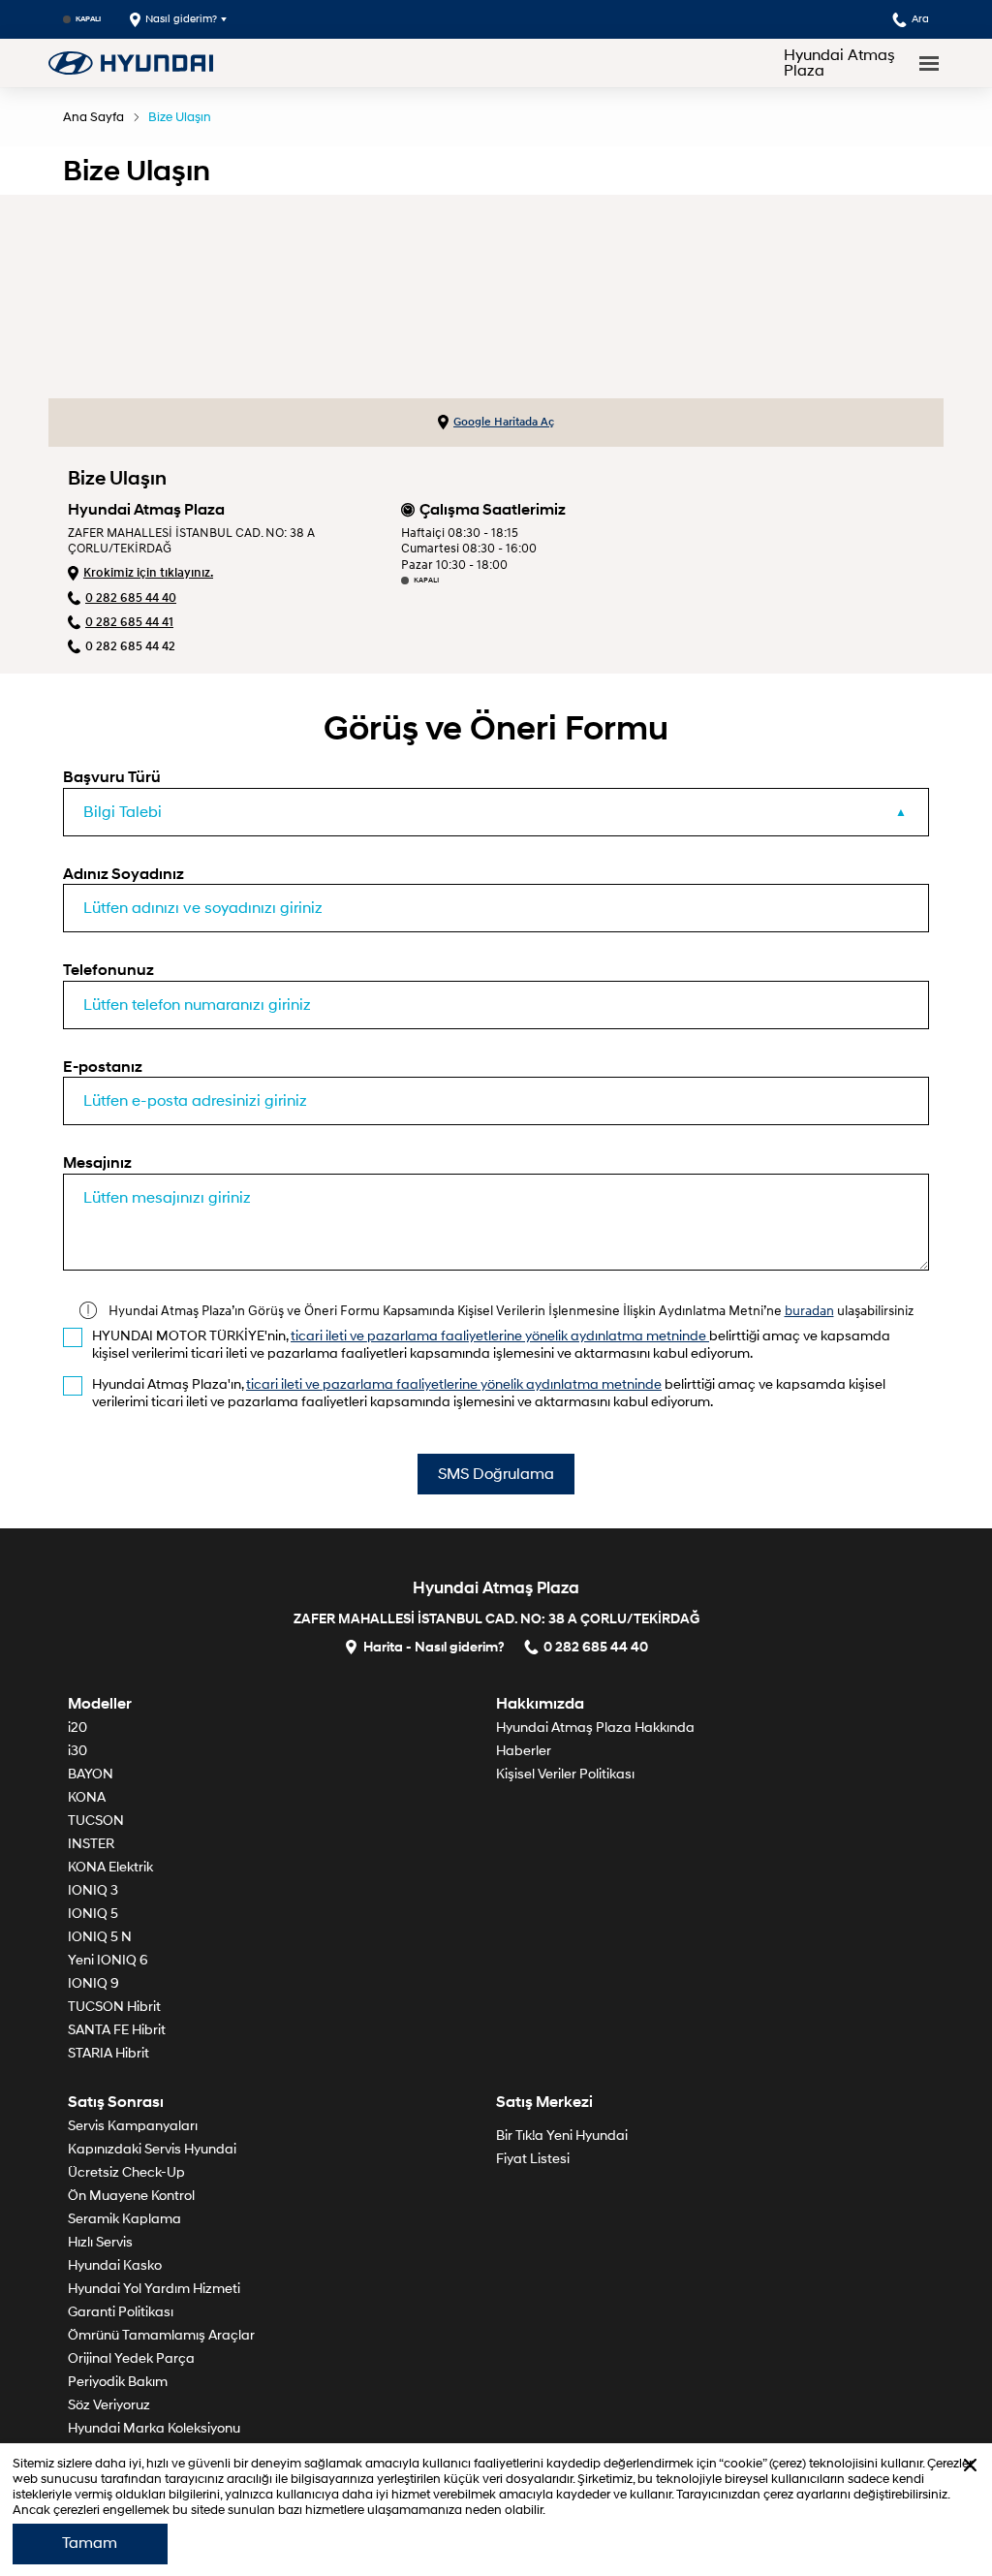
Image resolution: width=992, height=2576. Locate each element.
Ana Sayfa (93, 117)
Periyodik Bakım (118, 2382)
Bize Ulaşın (180, 117)
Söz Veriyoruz (109, 2405)
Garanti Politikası (121, 2312)
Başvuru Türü (112, 777)
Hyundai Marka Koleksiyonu (154, 2428)
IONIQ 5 (93, 1914)
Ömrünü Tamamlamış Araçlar (161, 2335)
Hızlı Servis (100, 2242)
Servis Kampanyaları (133, 2126)
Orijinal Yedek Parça (131, 2358)
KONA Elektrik (110, 1867)
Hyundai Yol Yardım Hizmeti (154, 2289)
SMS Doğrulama (496, 1474)
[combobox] (496, 812)
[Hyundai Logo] (131, 63)
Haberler (524, 1751)
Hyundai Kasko (115, 2265)
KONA (87, 1797)
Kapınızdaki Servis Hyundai (152, 2149)
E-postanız (103, 1067)
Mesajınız (97, 1162)
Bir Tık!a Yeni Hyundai (562, 2136)
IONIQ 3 (93, 1890)
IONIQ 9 (93, 1983)
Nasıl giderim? (181, 19)
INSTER (91, 1844)
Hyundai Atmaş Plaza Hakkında (595, 1728)
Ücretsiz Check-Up (126, 2172)
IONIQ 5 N (100, 1937)
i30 (77, 1751)
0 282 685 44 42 (130, 646)
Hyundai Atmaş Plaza (839, 63)
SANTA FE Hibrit (117, 2030)
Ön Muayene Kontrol (131, 2196)
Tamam (90, 2543)
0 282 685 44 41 (129, 622)
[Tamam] (970, 2465)
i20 (77, 1728)
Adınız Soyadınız (124, 874)
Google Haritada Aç (504, 422)
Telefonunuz (108, 970)
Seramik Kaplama (124, 2219)
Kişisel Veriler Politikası (565, 1774)
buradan (809, 1310)
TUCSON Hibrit (114, 2007)
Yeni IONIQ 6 (108, 1960)
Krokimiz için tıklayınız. (148, 573)
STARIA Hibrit (108, 2053)
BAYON (91, 1774)
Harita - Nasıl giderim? (434, 1646)
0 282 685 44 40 (131, 598)
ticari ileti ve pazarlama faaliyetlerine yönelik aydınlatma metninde (500, 1336)
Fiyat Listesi (533, 2159)
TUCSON (96, 1821)
